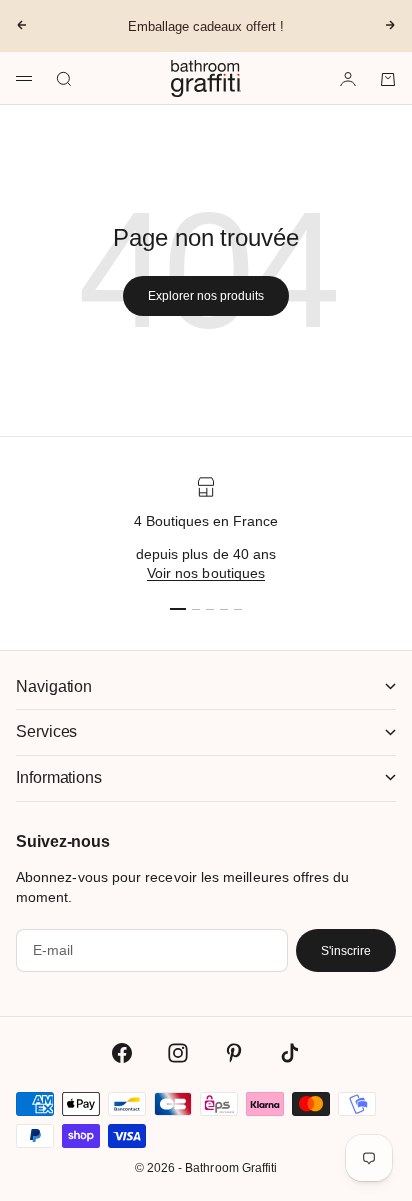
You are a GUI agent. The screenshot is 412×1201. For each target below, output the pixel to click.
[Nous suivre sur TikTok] (290, 1053)
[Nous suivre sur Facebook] (122, 1053)
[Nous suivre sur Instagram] (178, 1053)
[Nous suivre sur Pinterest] (234, 1053)
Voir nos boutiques (206, 573)
